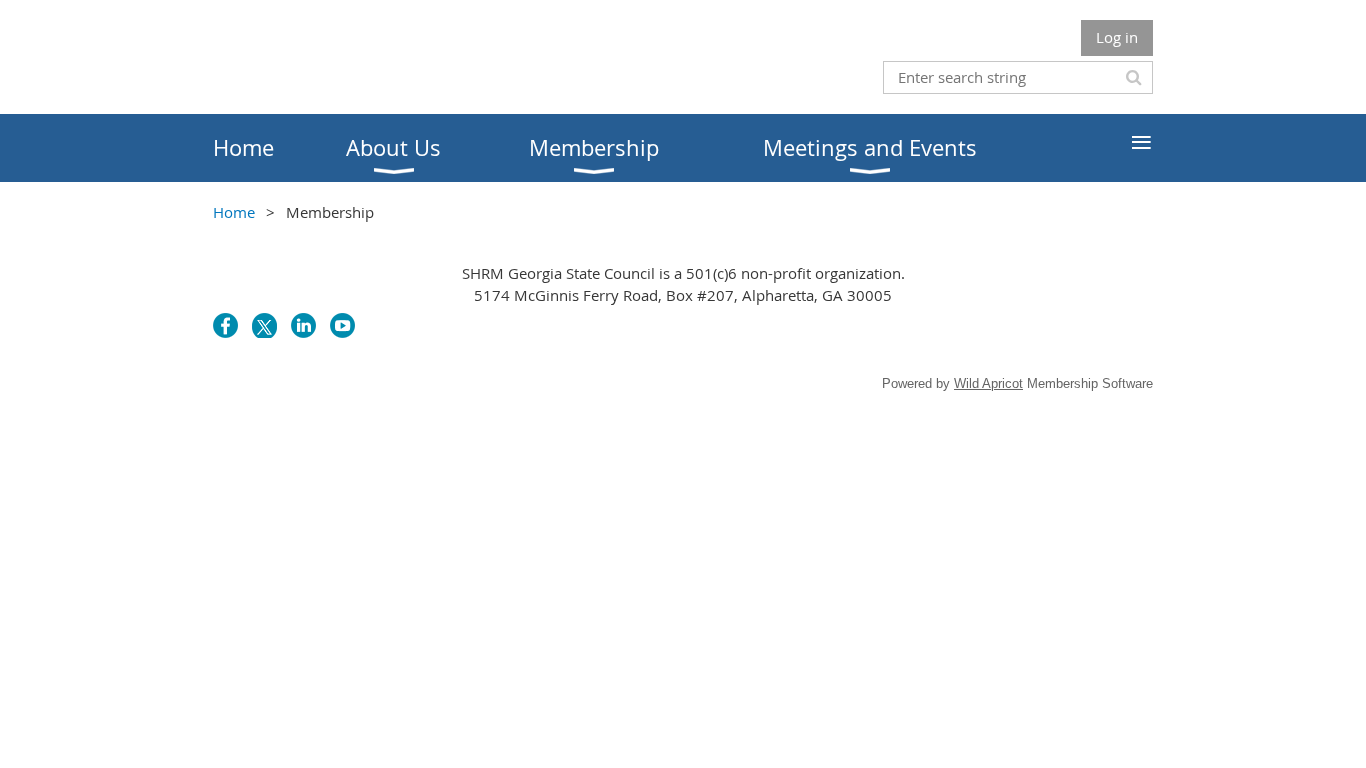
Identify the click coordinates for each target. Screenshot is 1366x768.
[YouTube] (342, 325)
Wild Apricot (988, 383)
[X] (264, 325)
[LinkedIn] (303, 325)
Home (234, 212)
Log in (1117, 37)
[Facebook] (225, 325)
